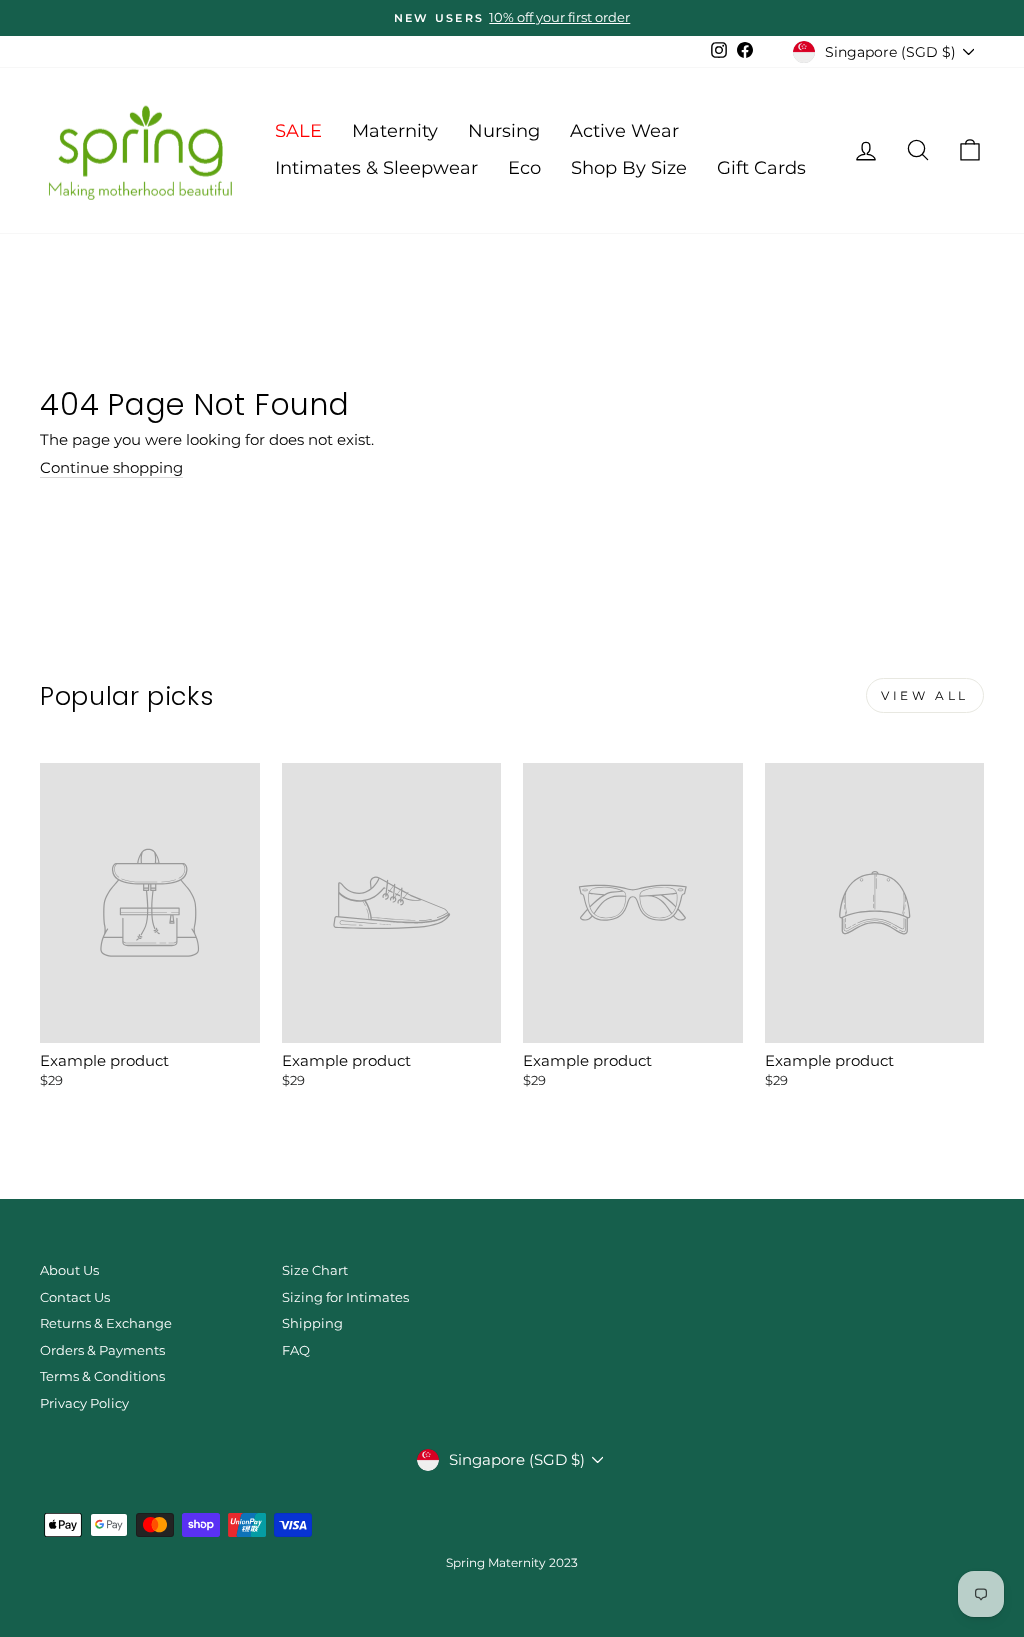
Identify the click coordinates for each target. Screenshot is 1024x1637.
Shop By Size (629, 168)
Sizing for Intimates (345, 1297)
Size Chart (315, 1270)
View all (925, 695)
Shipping (312, 1323)
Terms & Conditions (102, 1376)
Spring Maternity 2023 (512, 1562)
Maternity (395, 131)
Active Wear (624, 131)
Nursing (504, 131)
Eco (524, 168)
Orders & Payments (102, 1350)
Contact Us (75, 1297)
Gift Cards (761, 168)
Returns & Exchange (106, 1323)
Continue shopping (111, 468)
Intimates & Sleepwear (376, 168)
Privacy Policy (84, 1403)
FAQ (296, 1350)
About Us (69, 1270)
